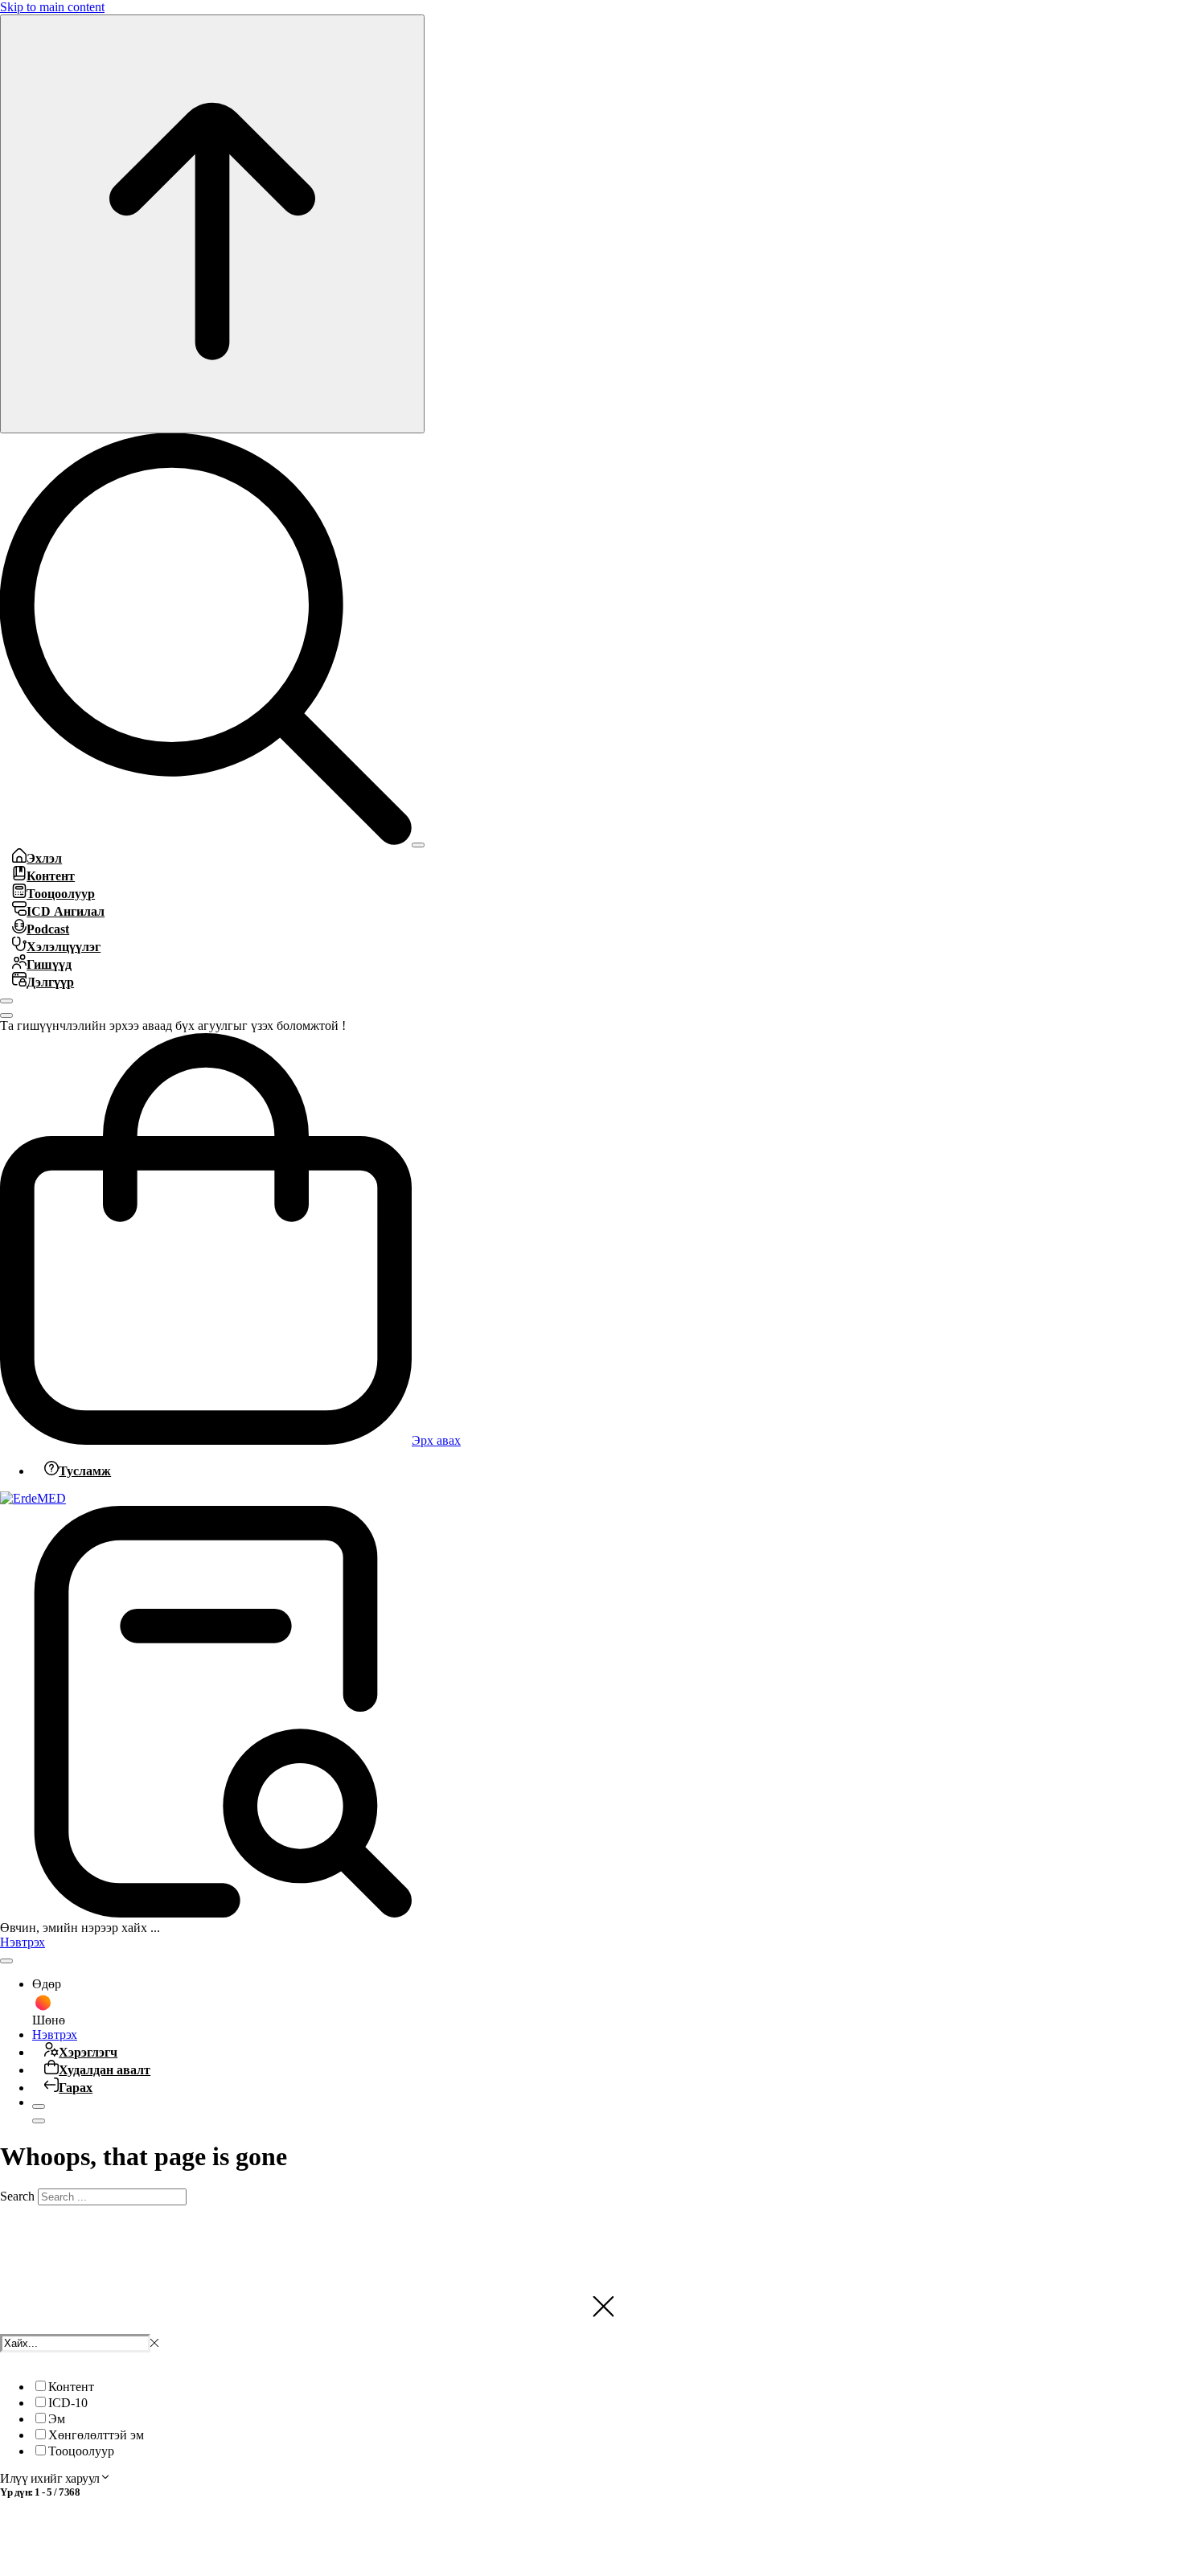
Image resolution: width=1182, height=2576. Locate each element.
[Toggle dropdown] (6, 1961)
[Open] (418, 845)
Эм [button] (57, 2419)
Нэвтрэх (23, 1942)
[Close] (6, 1001)
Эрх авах (436, 1440)
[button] (154, 2343)
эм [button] (137, 2435)
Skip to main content (52, 7)
